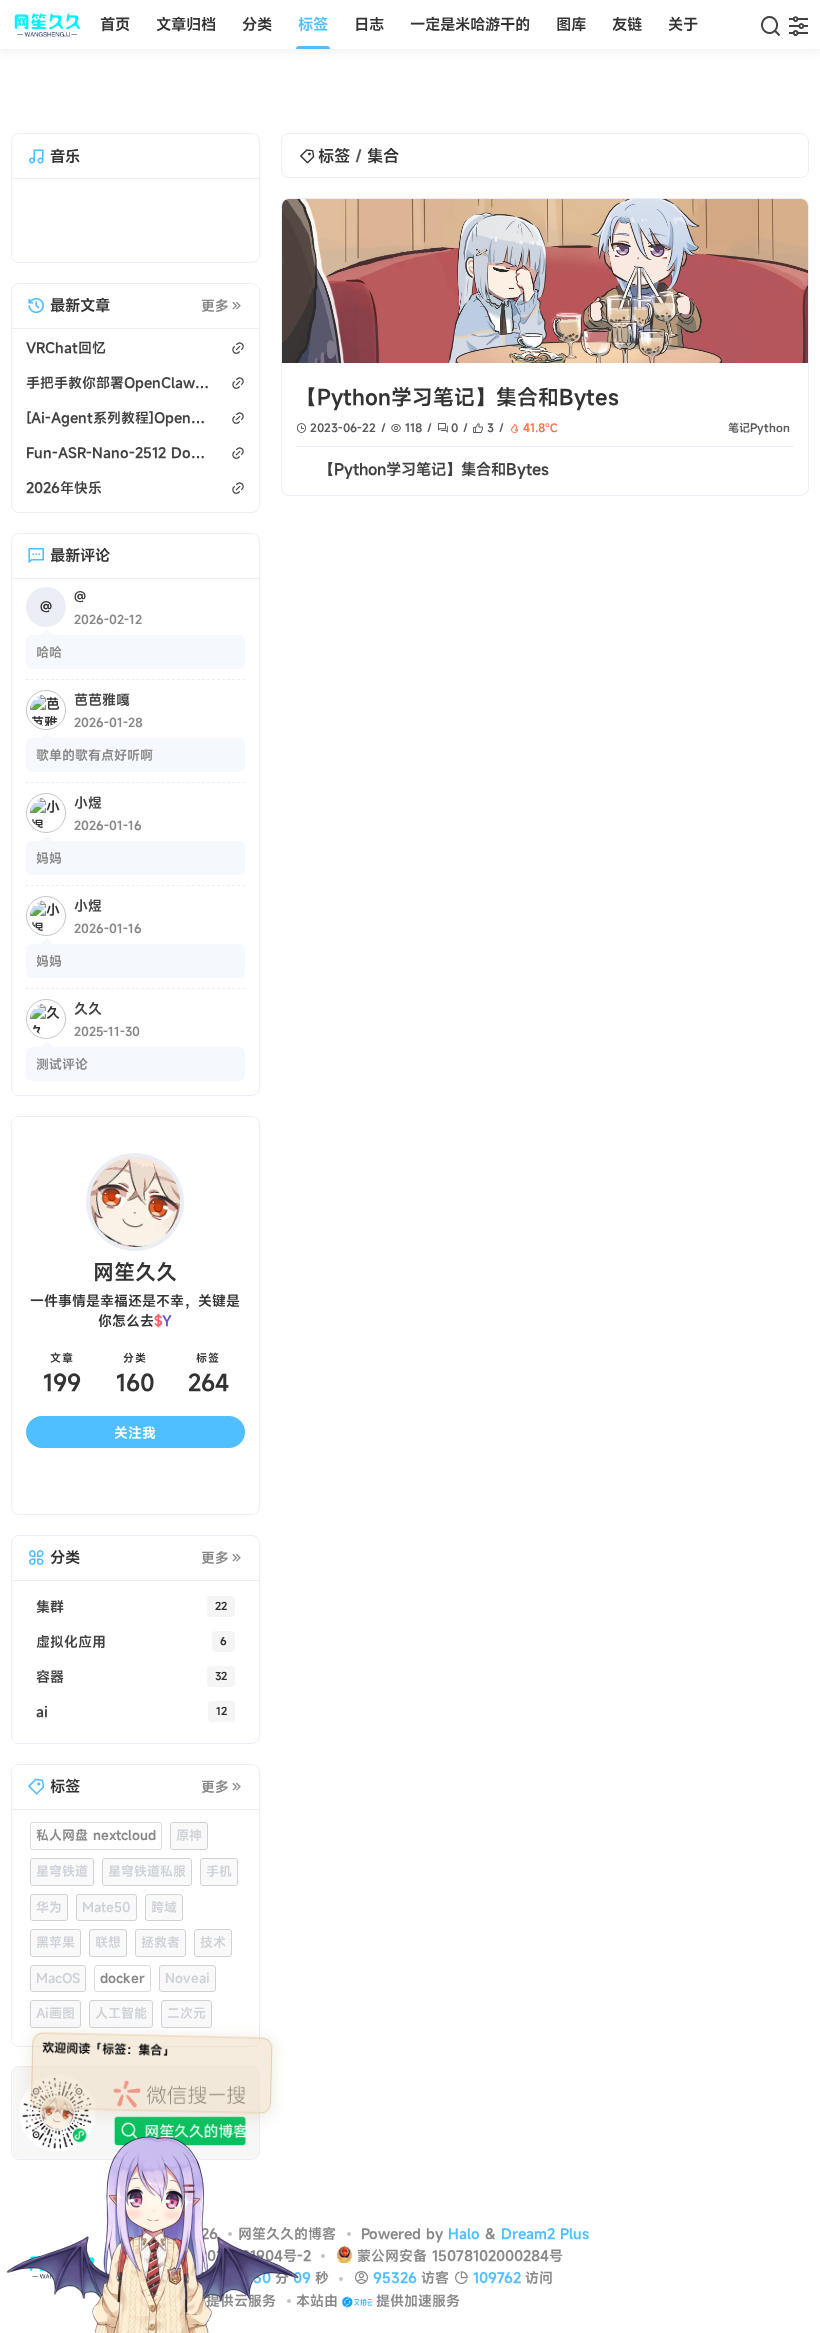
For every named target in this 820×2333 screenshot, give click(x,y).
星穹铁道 (62, 1871)
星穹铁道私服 (147, 1871)
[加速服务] (356, 2300)
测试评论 (62, 1064)
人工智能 (121, 2013)
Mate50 (106, 1907)
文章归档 (186, 24)
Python (770, 427)
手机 (219, 1871)
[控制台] (798, 24)
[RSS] (217, 1485)
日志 (369, 24)
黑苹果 (55, 1942)
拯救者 (160, 1942)
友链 (627, 24)
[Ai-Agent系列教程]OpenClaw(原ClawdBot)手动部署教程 (119, 417)
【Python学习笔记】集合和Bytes (457, 397)
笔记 (739, 427)
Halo (464, 2233)
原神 (189, 1835)
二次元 (186, 2013)
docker (122, 1978)
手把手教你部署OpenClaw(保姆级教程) (119, 382)
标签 (313, 24)
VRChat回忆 (66, 347)
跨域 (164, 1907)
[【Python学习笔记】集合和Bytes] (545, 281)
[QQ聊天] (53, 1485)
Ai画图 (55, 2013)
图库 (571, 24)
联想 (108, 1942)
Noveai (187, 1978)
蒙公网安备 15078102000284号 (460, 2255)
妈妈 (49, 858)
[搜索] (770, 25)
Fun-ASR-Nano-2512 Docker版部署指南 (119, 452)
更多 (215, 306)
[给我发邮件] (162, 1485)
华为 (49, 1907)
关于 (683, 24)
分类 (257, 24)
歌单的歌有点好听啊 (94, 755)
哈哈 (49, 652)
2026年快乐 (64, 487)
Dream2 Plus (545, 2233)
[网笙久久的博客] (51, 25)
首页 (115, 24)
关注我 (135, 1432)
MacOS (58, 1978)
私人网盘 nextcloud (96, 1835)
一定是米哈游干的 (470, 24)
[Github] (107, 1485)
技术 (213, 1942)
